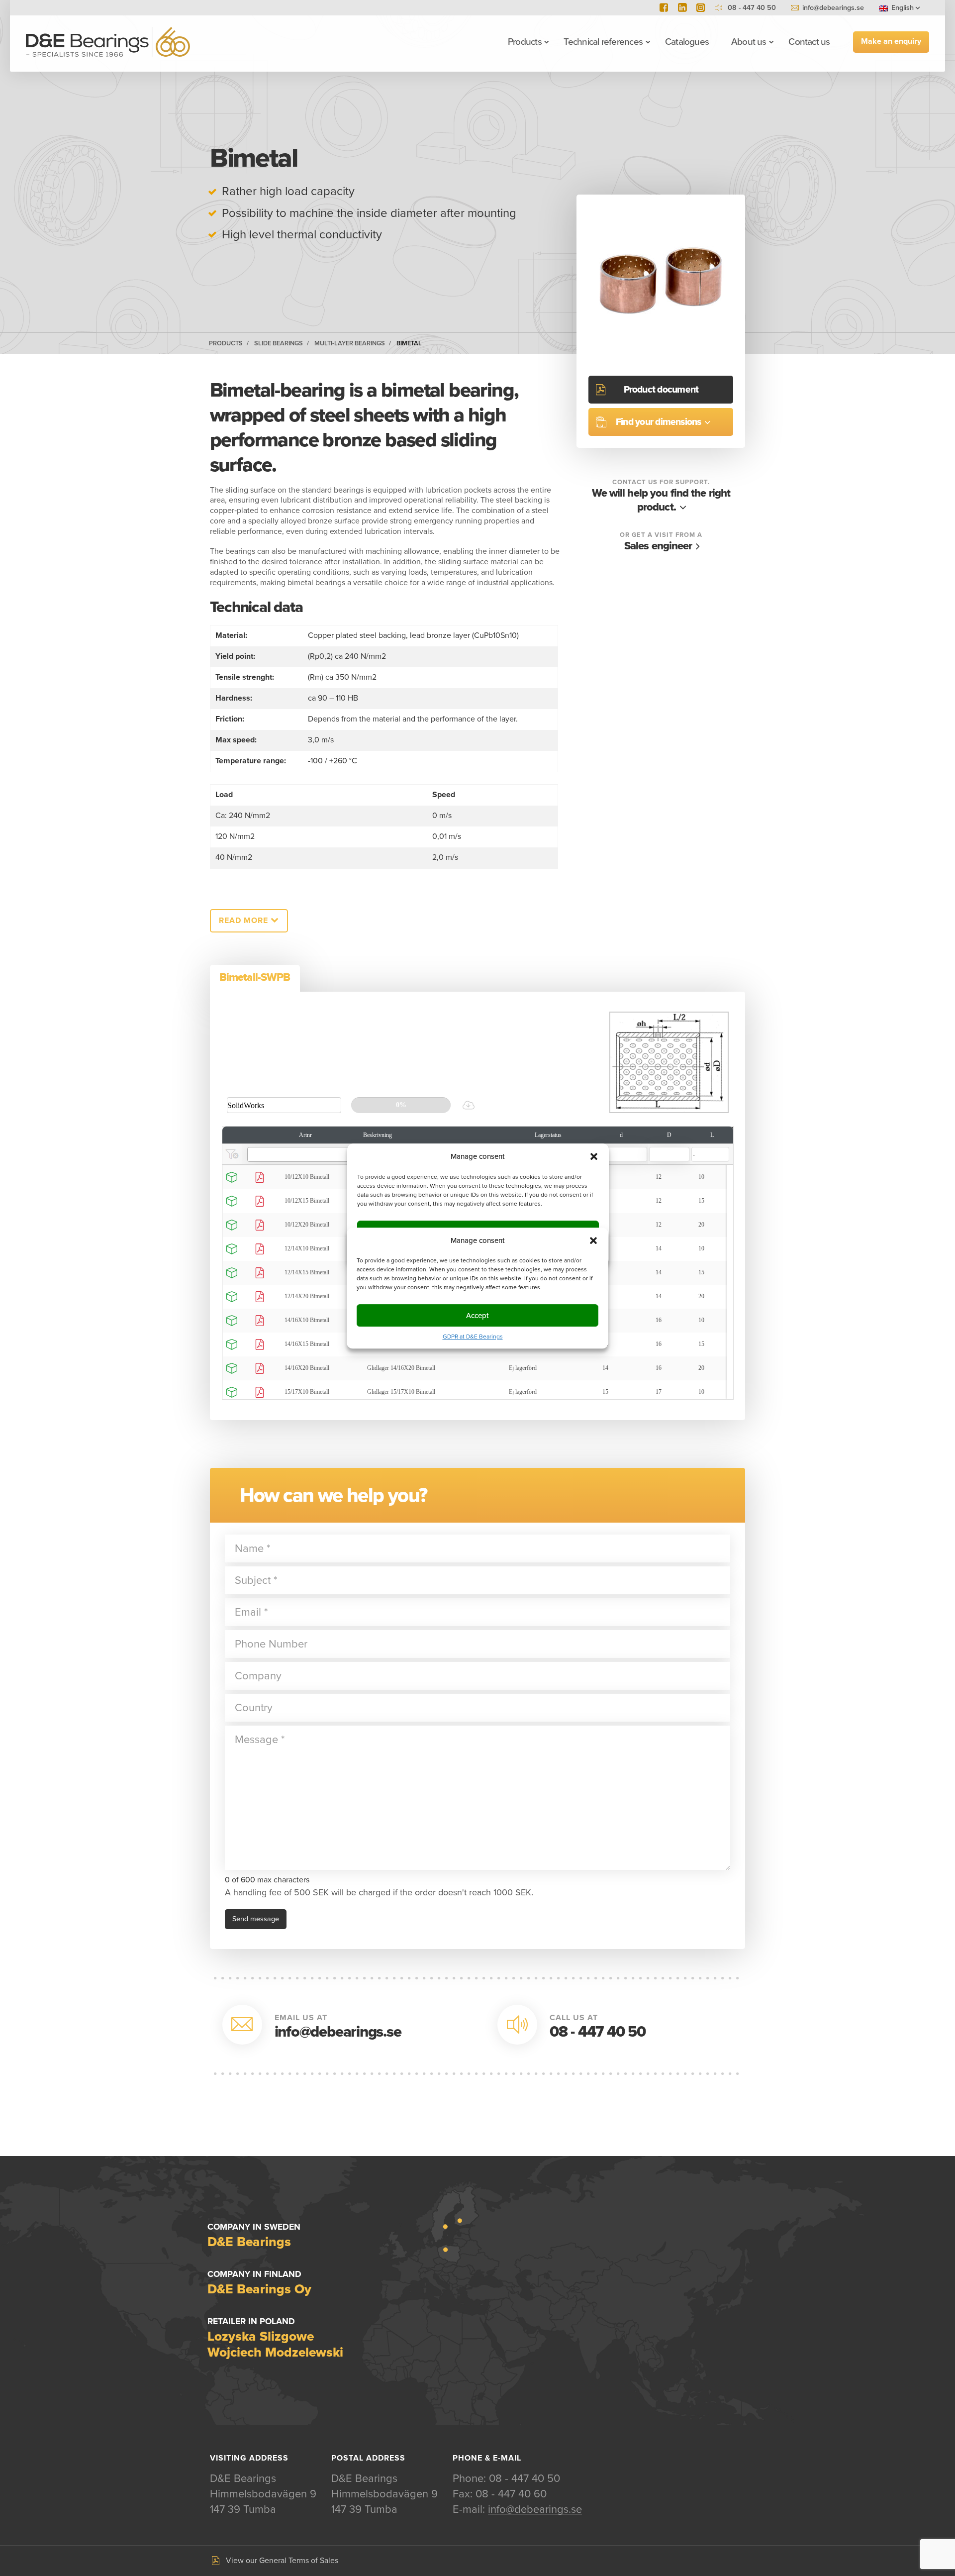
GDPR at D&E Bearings (473, 1337)
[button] (593, 1240)
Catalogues (687, 42)
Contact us (809, 42)
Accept (477, 1316)
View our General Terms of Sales (282, 2561)
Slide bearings (279, 343)
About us (749, 42)
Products (525, 42)
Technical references (603, 42)
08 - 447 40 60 (511, 2494)
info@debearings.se (833, 8)
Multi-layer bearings (350, 343)
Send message (256, 1919)
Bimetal (409, 343)
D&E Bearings (108, 42)
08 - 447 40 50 (598, 2032)
